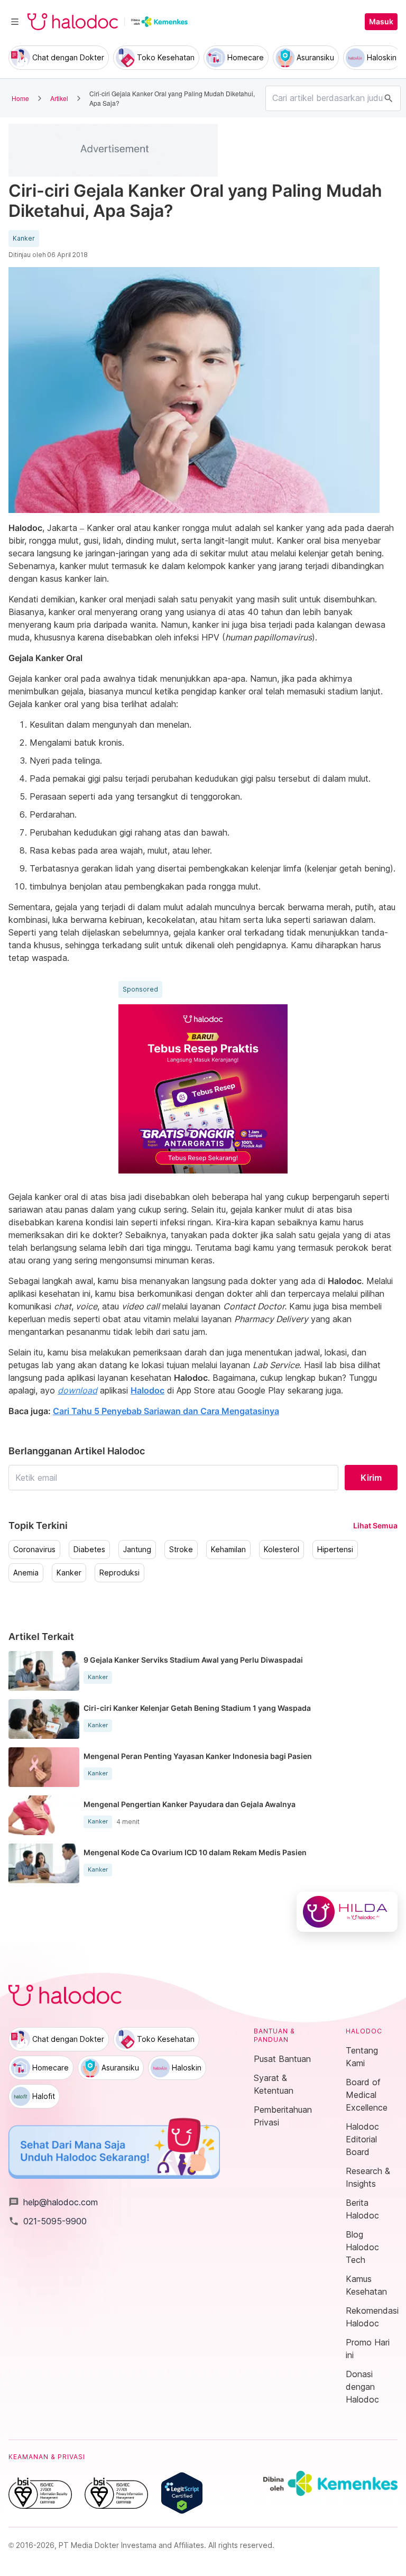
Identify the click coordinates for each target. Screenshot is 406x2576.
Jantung (137, 1550)
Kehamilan (228, 1550)
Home (20, 98)
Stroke (181, 1550)
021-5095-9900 (48, 2221)
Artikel (59, 98)
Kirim (371, 1478)
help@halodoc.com (53, 2202)
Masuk (381, 22)
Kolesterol (282, 1550)
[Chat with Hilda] (347, 1912)
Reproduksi (119, 1573)
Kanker (24, 239)
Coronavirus (34, 1550)
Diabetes (89, 1550)
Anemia (26, 1573)
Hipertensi (335, 1550)
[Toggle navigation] (15, 22)
